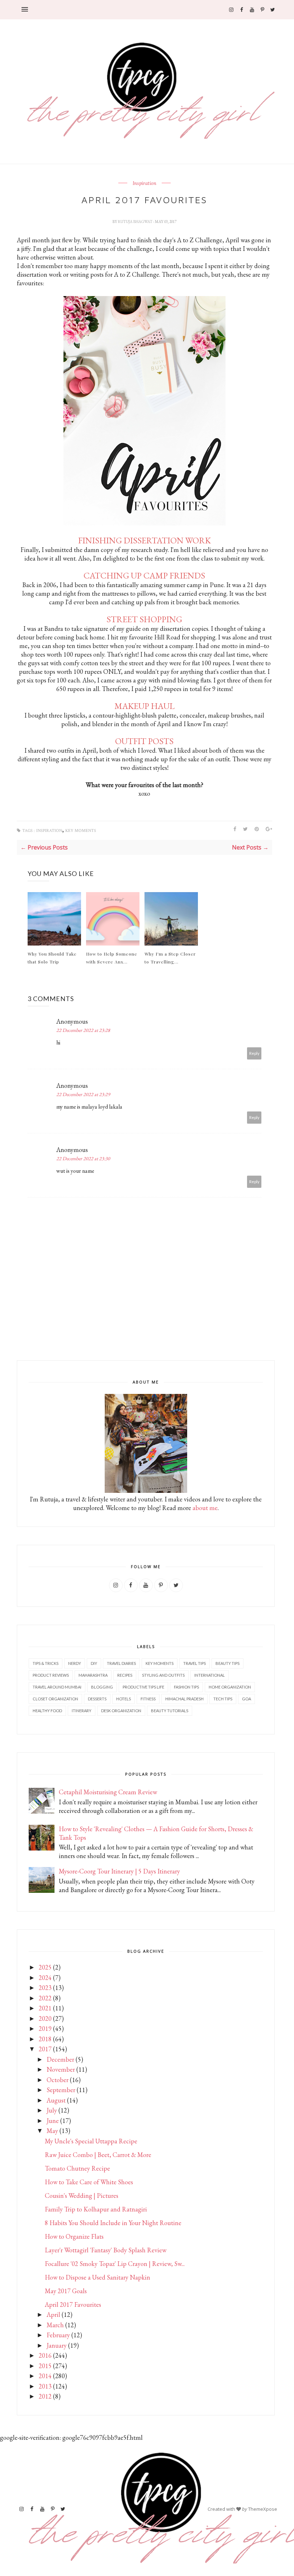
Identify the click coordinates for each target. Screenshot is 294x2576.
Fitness (148, 1699)
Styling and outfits (163, 1675)
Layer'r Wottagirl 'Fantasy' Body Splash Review (106, 2250)
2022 (45, 1998)
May (52, 2131)
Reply (254, 1053)
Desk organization (121, 1711)
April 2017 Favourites (73, 2304)
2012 (45, 2396)
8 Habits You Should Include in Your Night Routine (113, 2223)
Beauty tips (227, 1663)
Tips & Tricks (46, 1663)
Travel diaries (121, 1663)
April (53, 2315)
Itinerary (82, 1711)
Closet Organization (55, 1699)
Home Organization (230, 1687)
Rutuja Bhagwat (136, 222)
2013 (45, 2386)
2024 (45, 1978)
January (57, 2345)
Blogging (102, 1687)
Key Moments (81, 831)
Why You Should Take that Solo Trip (52, 958)
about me (205, 1508)
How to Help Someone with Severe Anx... (112, 958)
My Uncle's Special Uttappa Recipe (91, 2141)
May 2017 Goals (66, 2291)
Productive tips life (143, 1687)
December (60, 2059)
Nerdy (75, 1663)
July (52, 2110)
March (55, 2325)
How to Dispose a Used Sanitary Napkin (98, 2277)
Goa (246, 1699)
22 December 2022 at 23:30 (83, 1158)
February (58, 2335)
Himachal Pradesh (184, 1699)
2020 (45, 2018)
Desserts (97, 1699)
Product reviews (51, 1675)
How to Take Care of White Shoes (89, 2182)
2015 (45, 2366)
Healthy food (47, 1711)
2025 (45, 1967)
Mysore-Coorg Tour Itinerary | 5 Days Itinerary (119, 1871)
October (58, 2080)
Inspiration (144, 184)
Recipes (125, 1675)
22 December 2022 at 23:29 (83, 1094)
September (61, 2090)
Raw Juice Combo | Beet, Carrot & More (98, 2155)
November (61, 2069)
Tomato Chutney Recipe (77, 2168)
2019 (45, 2029)
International (210, 1675)
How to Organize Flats (74, 2236)
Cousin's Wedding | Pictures (82, 2196)
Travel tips (195, 1663)
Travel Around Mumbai (57, 1687)
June (53, 2121)
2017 (45, 2049)
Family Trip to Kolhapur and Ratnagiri (96, 2209)
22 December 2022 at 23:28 (83, 1030)
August (56, 2100)
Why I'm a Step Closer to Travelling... (170, 958)
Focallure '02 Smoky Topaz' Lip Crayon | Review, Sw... (115, 2264)
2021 (45, 2008)
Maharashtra (93, 1675)
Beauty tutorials (170, 1711)
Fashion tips (186, 1687)
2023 (45, 1988)
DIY (94, 1663)
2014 (45, 2376)
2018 (45, 2039)
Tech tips (223, 1699)
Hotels (124, 1699)
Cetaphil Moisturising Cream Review (108, 1792)
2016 (45, 2355)
